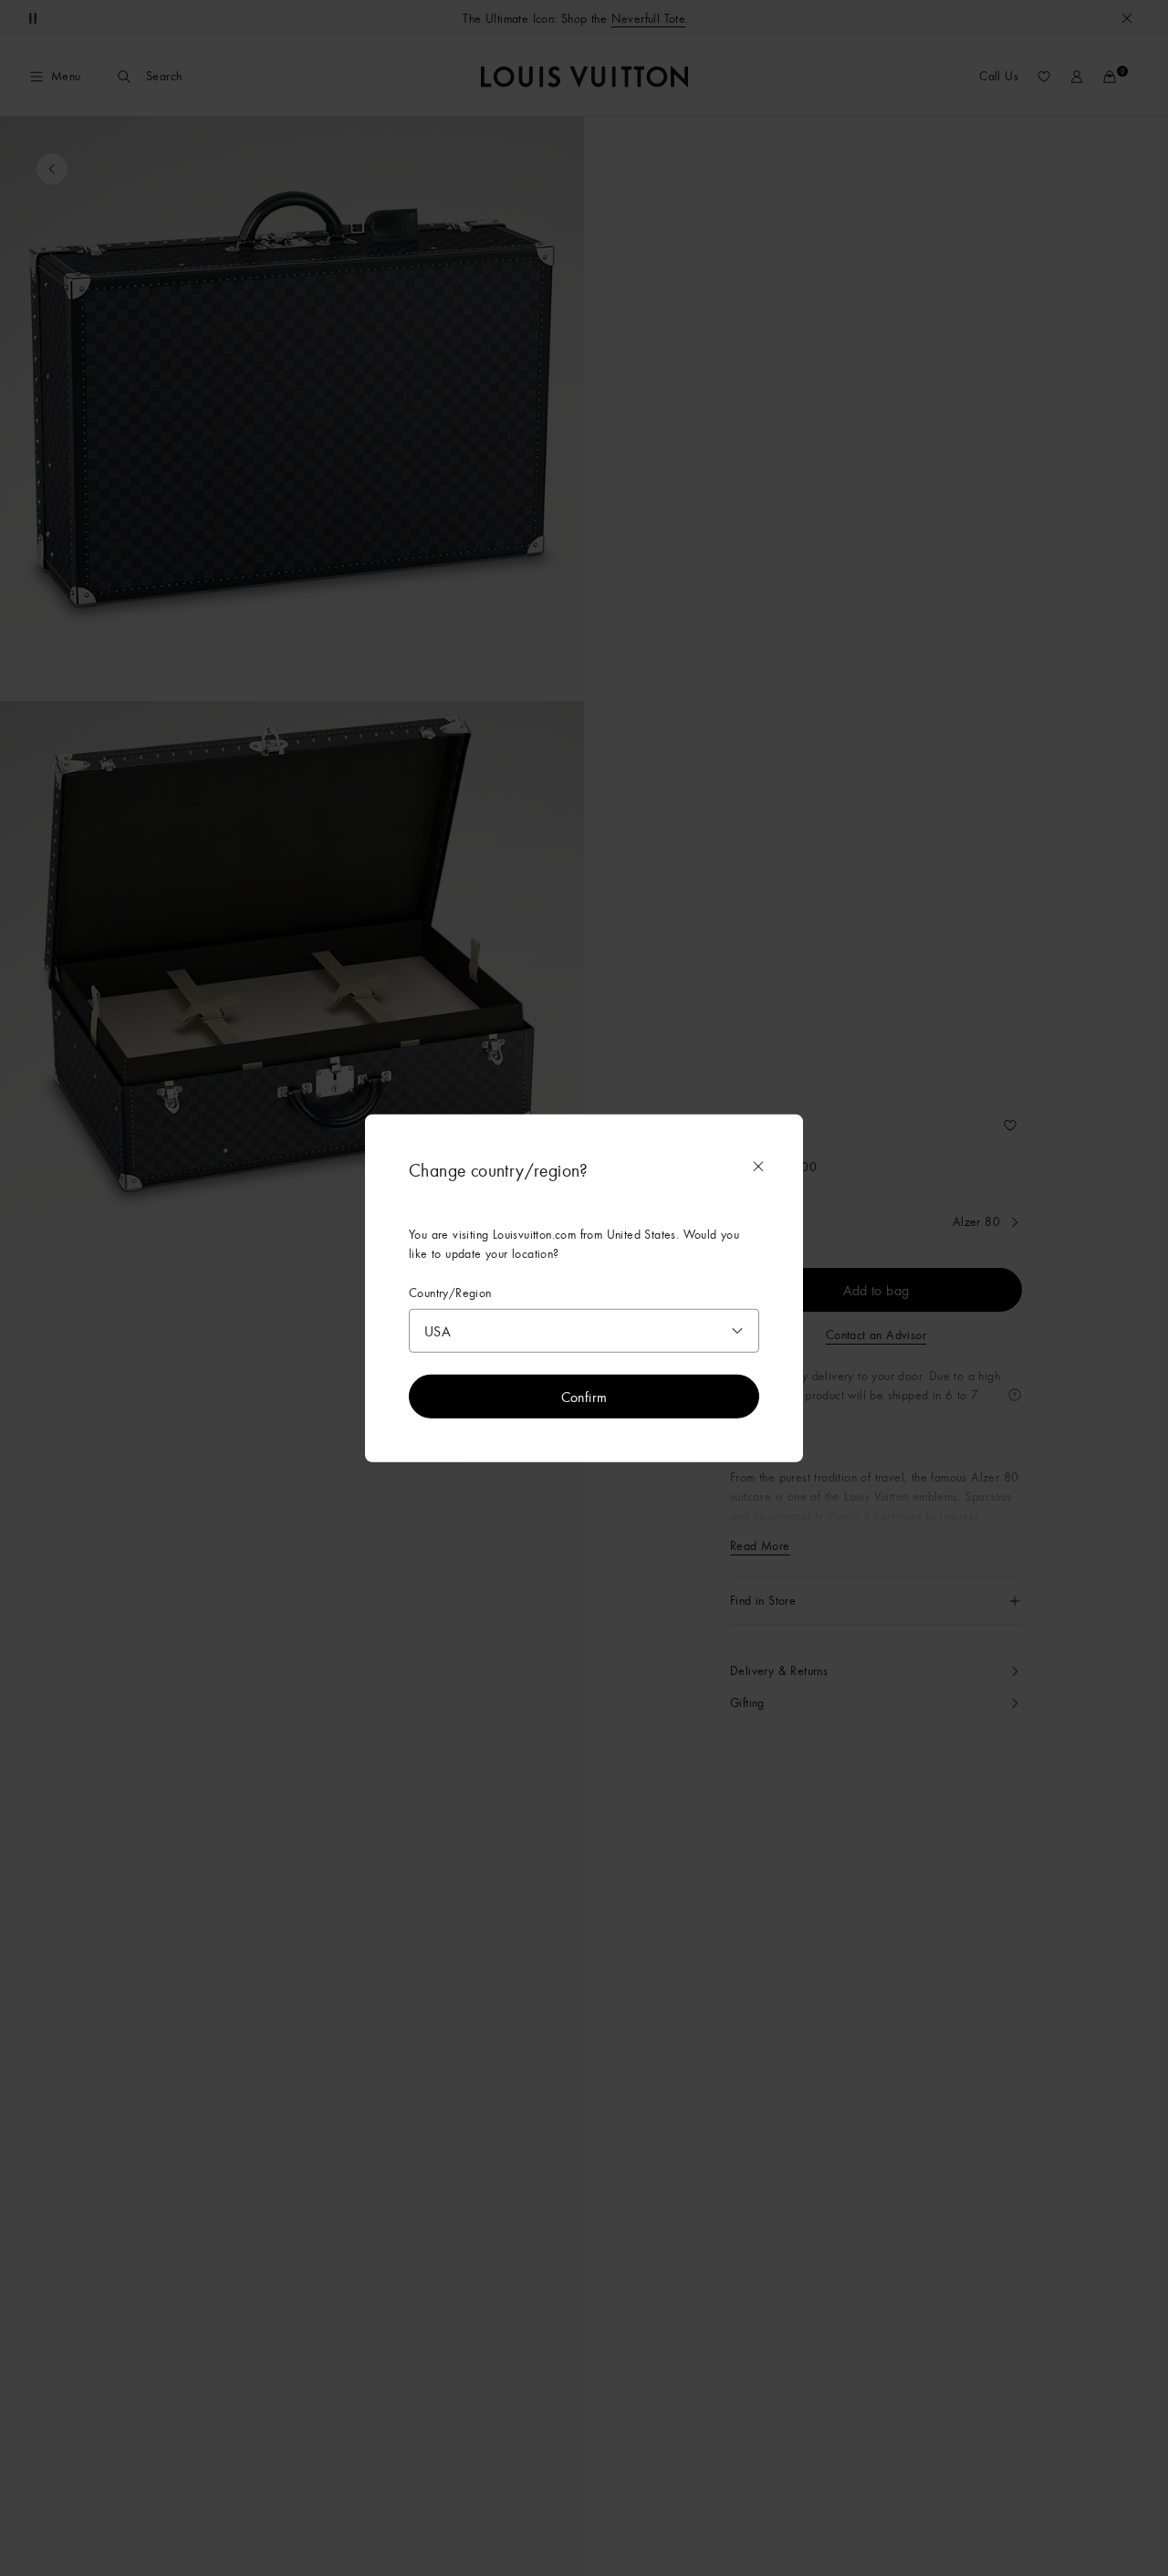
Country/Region (450, 1293)
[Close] (758, 1167)
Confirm (584, 1396)
